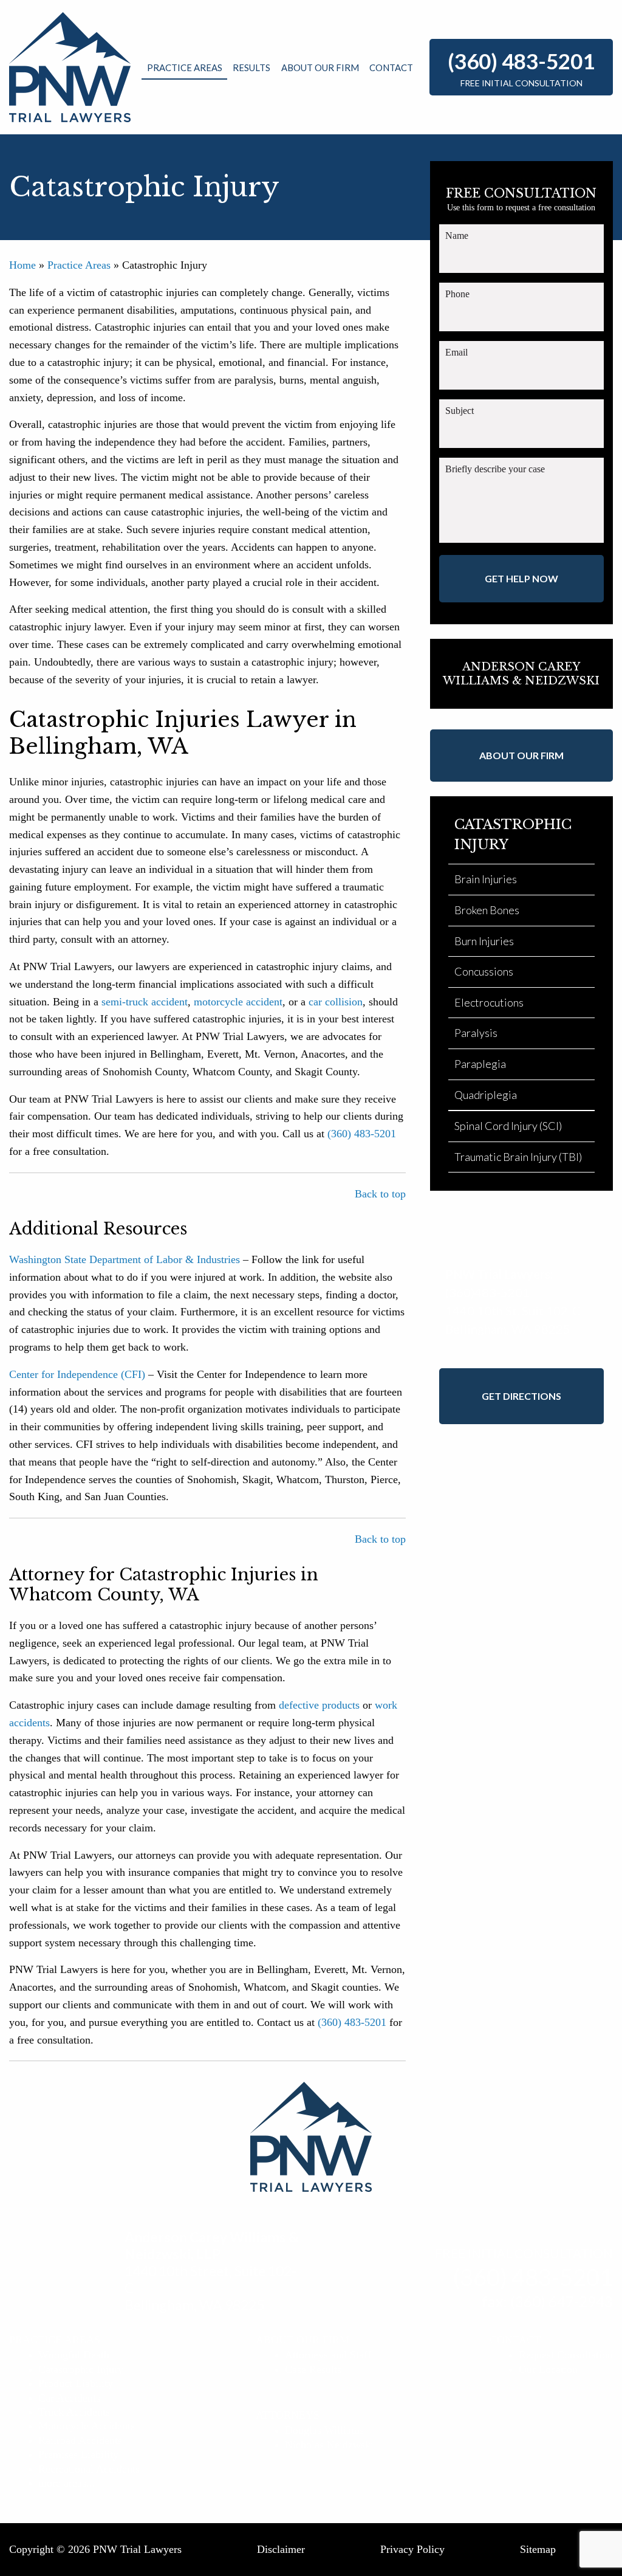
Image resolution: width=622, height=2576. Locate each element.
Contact (391, 67)
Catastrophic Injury (81, 2369)
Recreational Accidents (89, 2469)
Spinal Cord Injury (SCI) (508, 1126)
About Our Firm (320, 67)
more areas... (67, 2483)
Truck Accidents (74, 2412)
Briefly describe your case (495, 469)
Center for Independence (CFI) (77, 1374)
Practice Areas (185, 67)
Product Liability (76, 2383)
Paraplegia (480, 1064)
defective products (319, 1705)
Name (457, 236)
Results (251, 67)
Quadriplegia (486, 1095)
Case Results (313, 2369)
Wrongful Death (74, 2355)
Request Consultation (566, 2355)
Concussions (484, 971)
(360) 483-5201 (521, 61)
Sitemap (538, 2549)
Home (22, 265)
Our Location (548, 2369)
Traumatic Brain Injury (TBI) (518, 1157)
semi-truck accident (145, 1002)
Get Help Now (521, 578)
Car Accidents (69, 2398)
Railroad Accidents (80, 2440)
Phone (457, 294)
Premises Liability (78, 2454)
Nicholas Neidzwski (329, 2445)
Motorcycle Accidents (87, 2426)
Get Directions (521, 1396)
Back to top (380, 1194)
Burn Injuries (484, 941)
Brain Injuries (486, 879)
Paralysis (476, 1033)
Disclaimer (281, 2549)
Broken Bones (487, 910)
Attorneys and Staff (328, 2355)
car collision (336, 1002)
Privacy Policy (412, 2549)
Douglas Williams (324, 2430)
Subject (460, 411)
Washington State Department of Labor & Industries (125, 1259)
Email (456, 352)
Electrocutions (489, 1002)
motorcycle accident (238, 1002)
